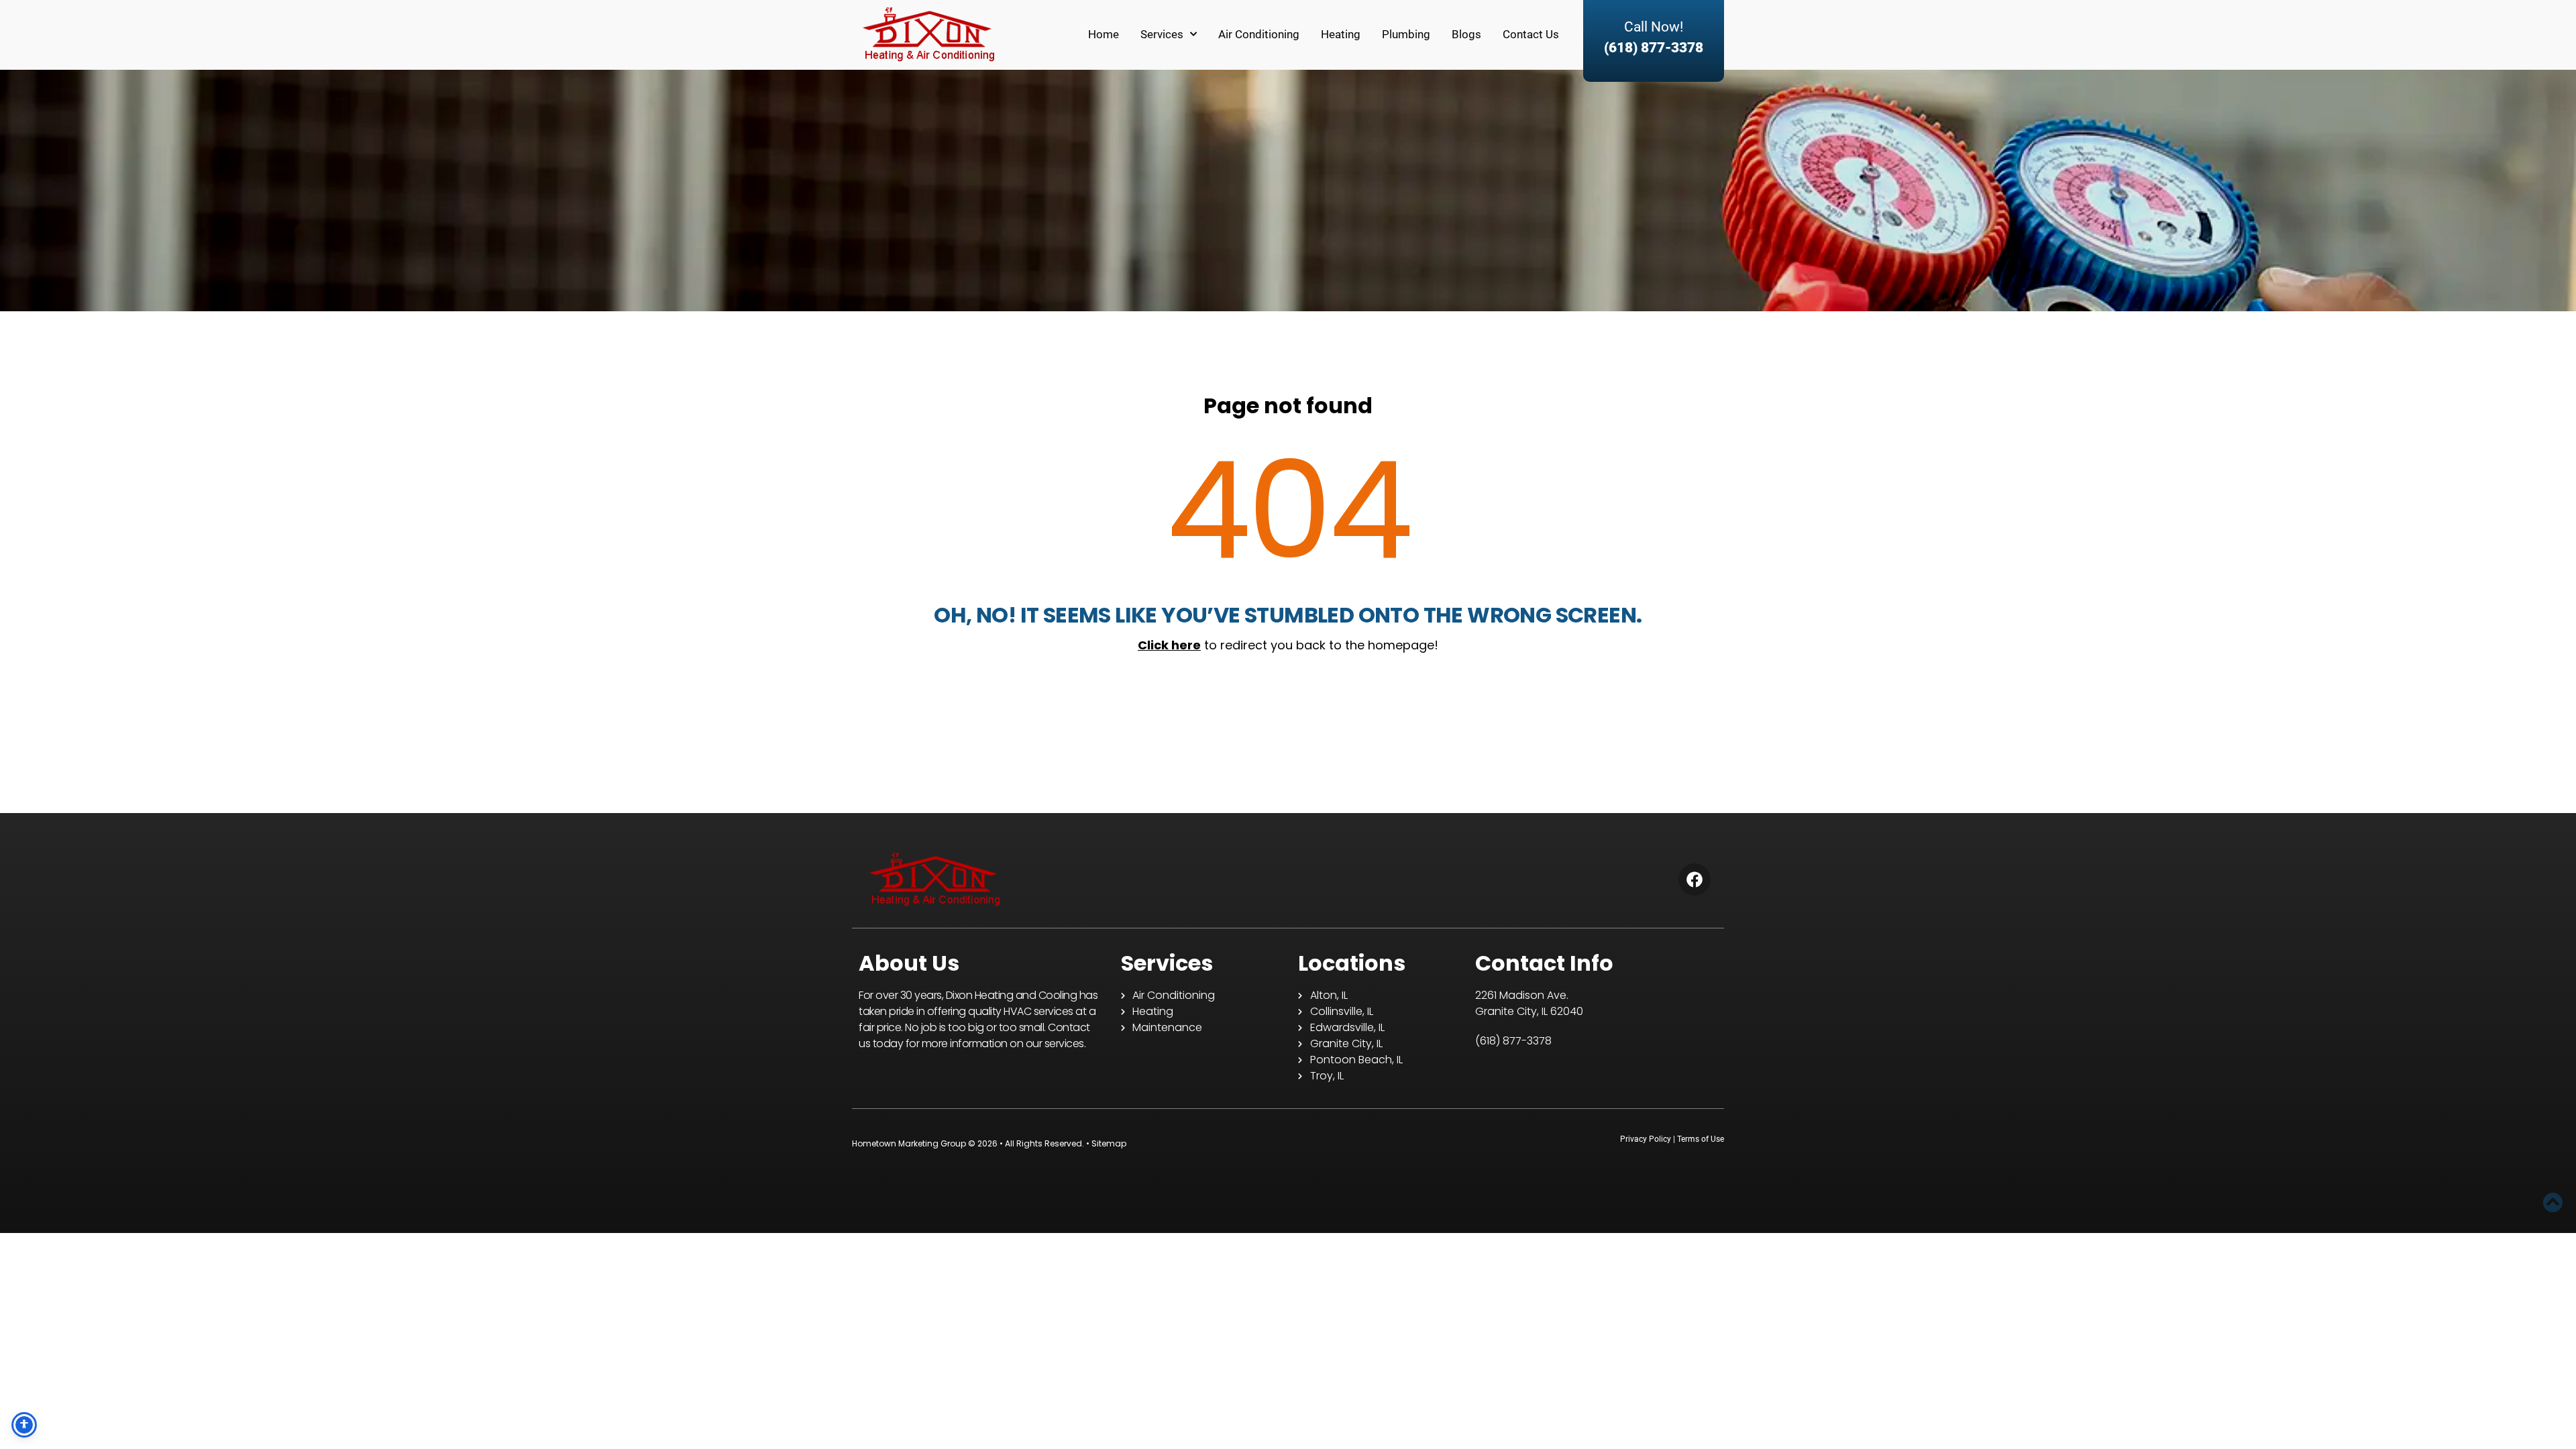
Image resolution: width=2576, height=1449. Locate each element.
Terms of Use (1701, 1139)
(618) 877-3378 (1654, 48)
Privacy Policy (1646, 1139)
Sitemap (1109, 1143)
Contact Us (1531, 34)
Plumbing (1406, 34)
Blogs (1466, 34)
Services (1162, 34)
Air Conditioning (1259, 34)
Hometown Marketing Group (909, 1143)
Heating (1341, 34)
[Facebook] (1695, 879)
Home (1104, 34)
